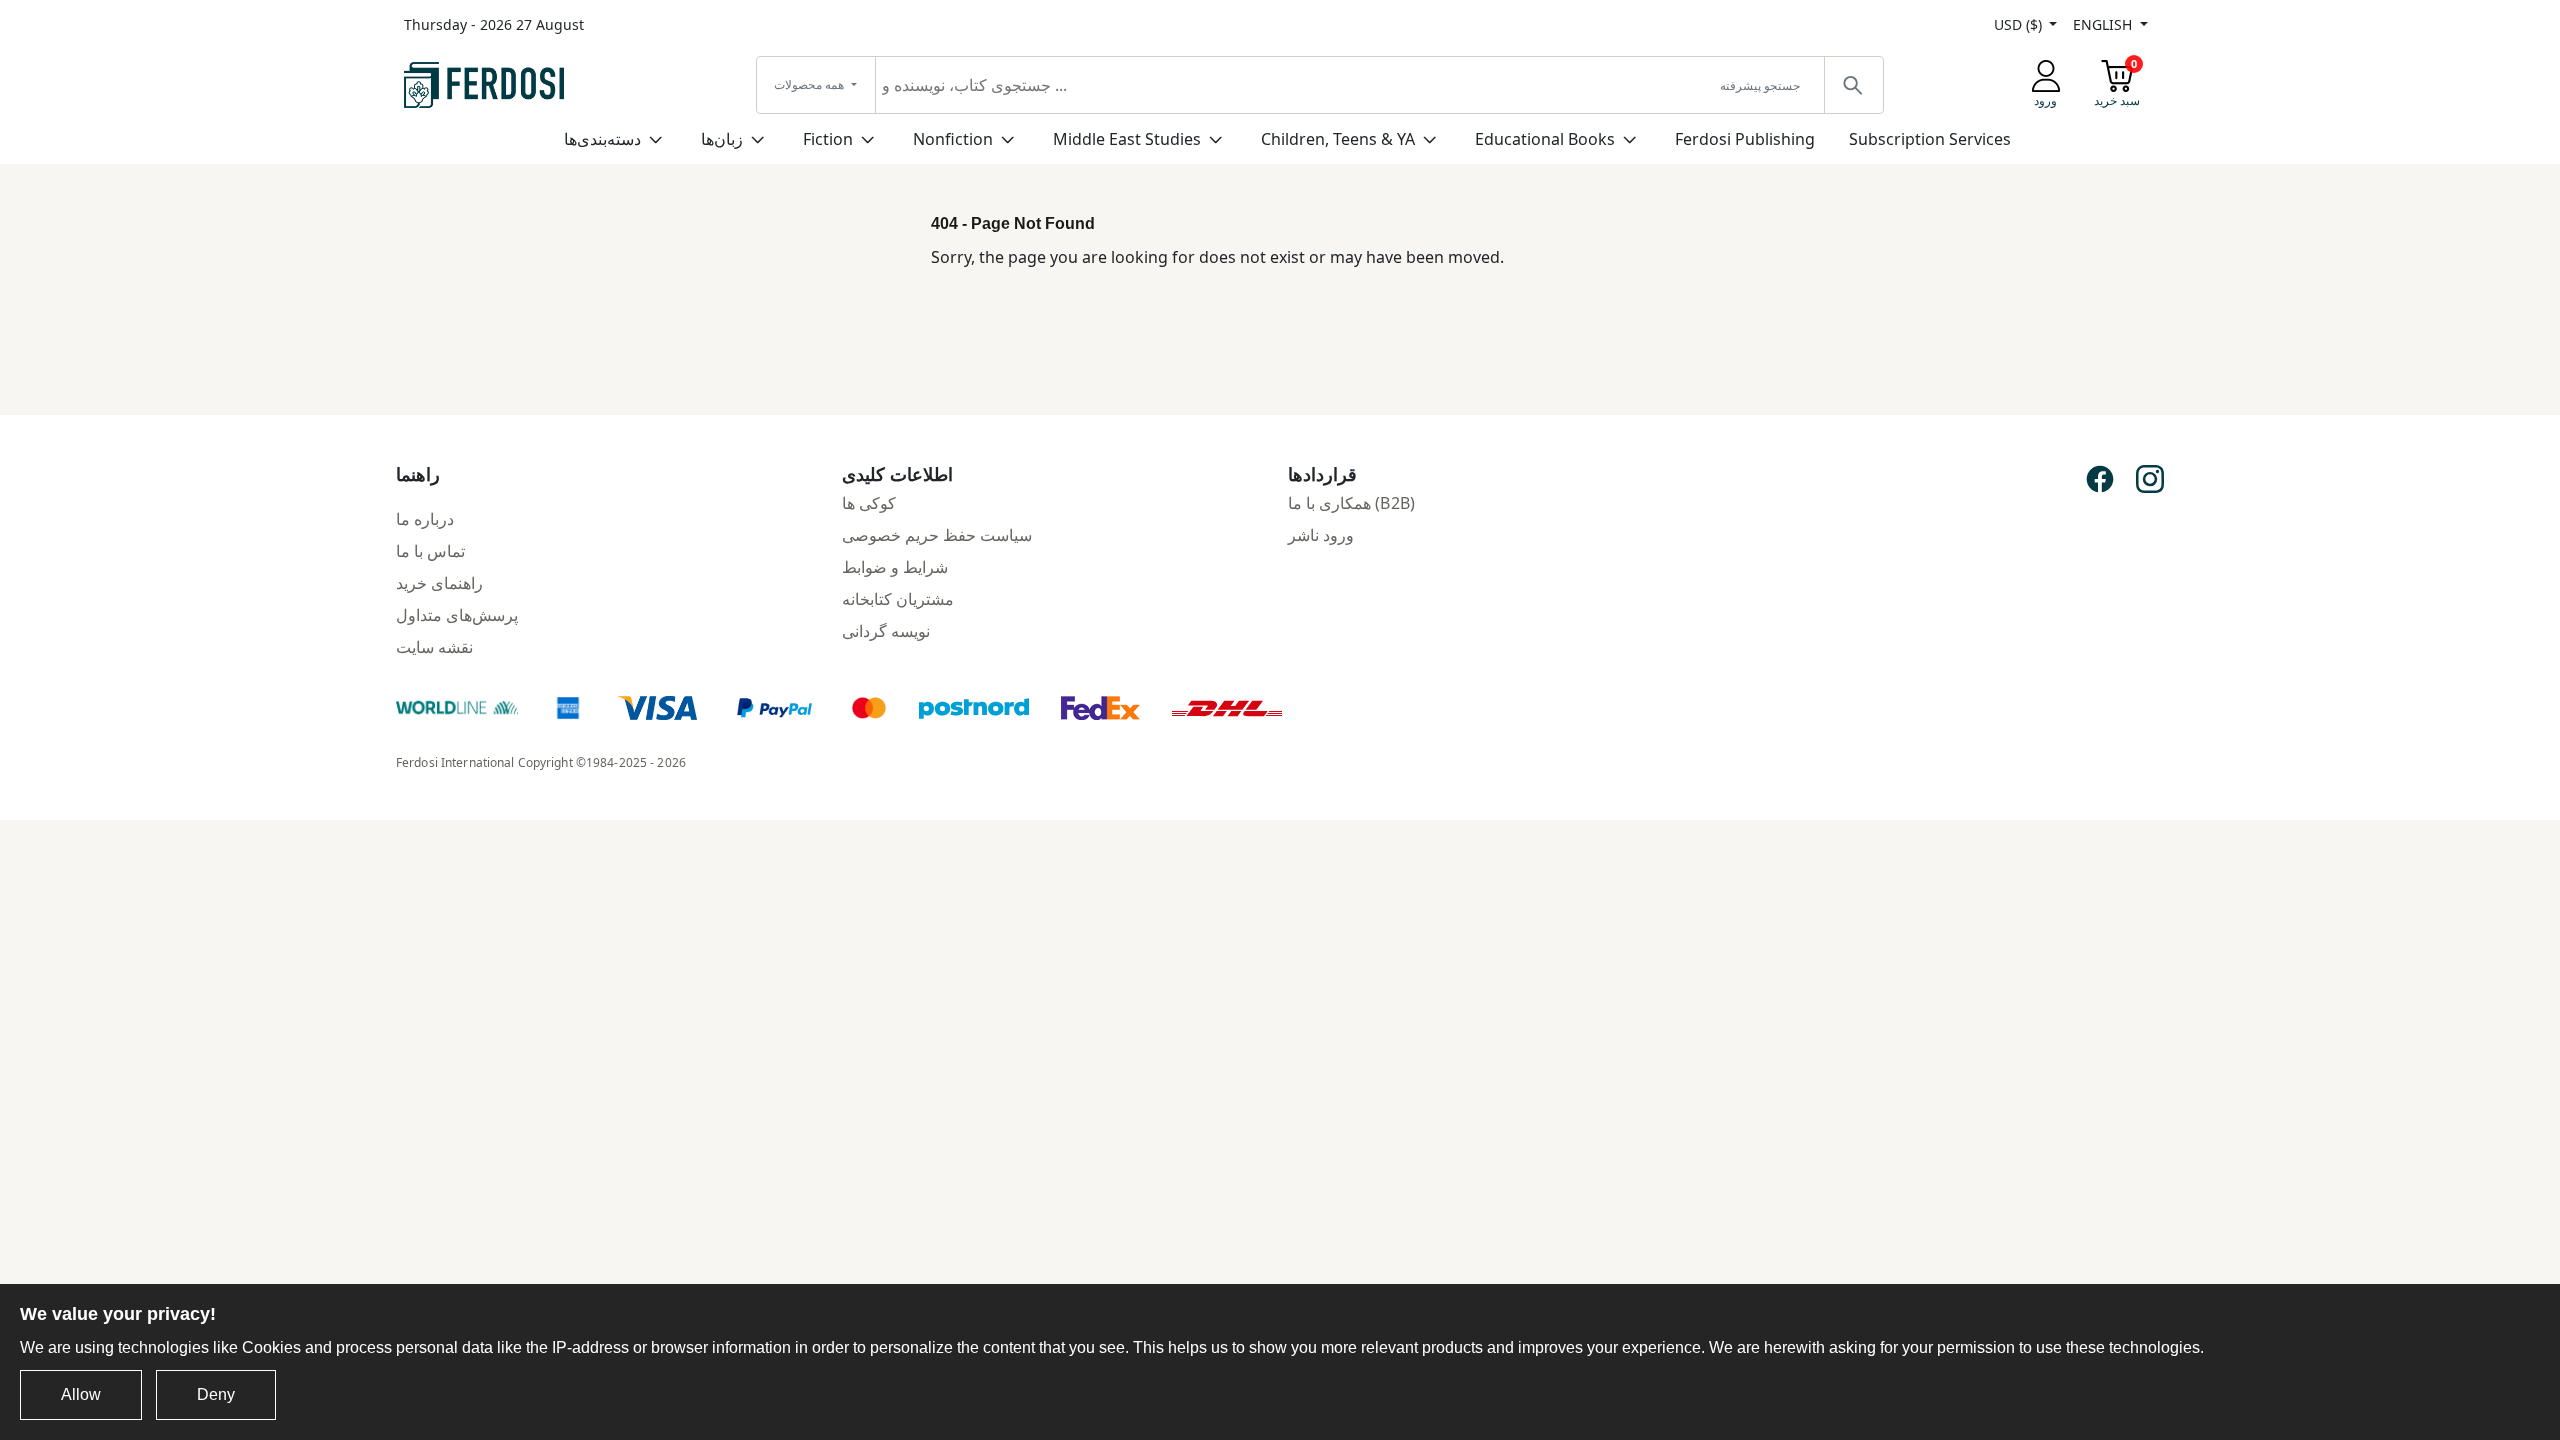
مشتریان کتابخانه (898, 599)
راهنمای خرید (439, 583)
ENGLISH (2104, 24)
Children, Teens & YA (1338, 139)
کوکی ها (869, 503)
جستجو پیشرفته (1760, 85)
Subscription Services (1930, 139)
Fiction (828, 139)
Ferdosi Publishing (1745, 139)
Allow (81, 1394)
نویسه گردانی (886, 631)
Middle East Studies (1127, 139)
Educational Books (1545, 139)
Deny (216, 1394)
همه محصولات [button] (810, 84)
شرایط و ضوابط (895, 567)
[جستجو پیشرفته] (1853, 85)
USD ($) (2020, 24)
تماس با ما (430, 551)
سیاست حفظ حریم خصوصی (937, 535)
